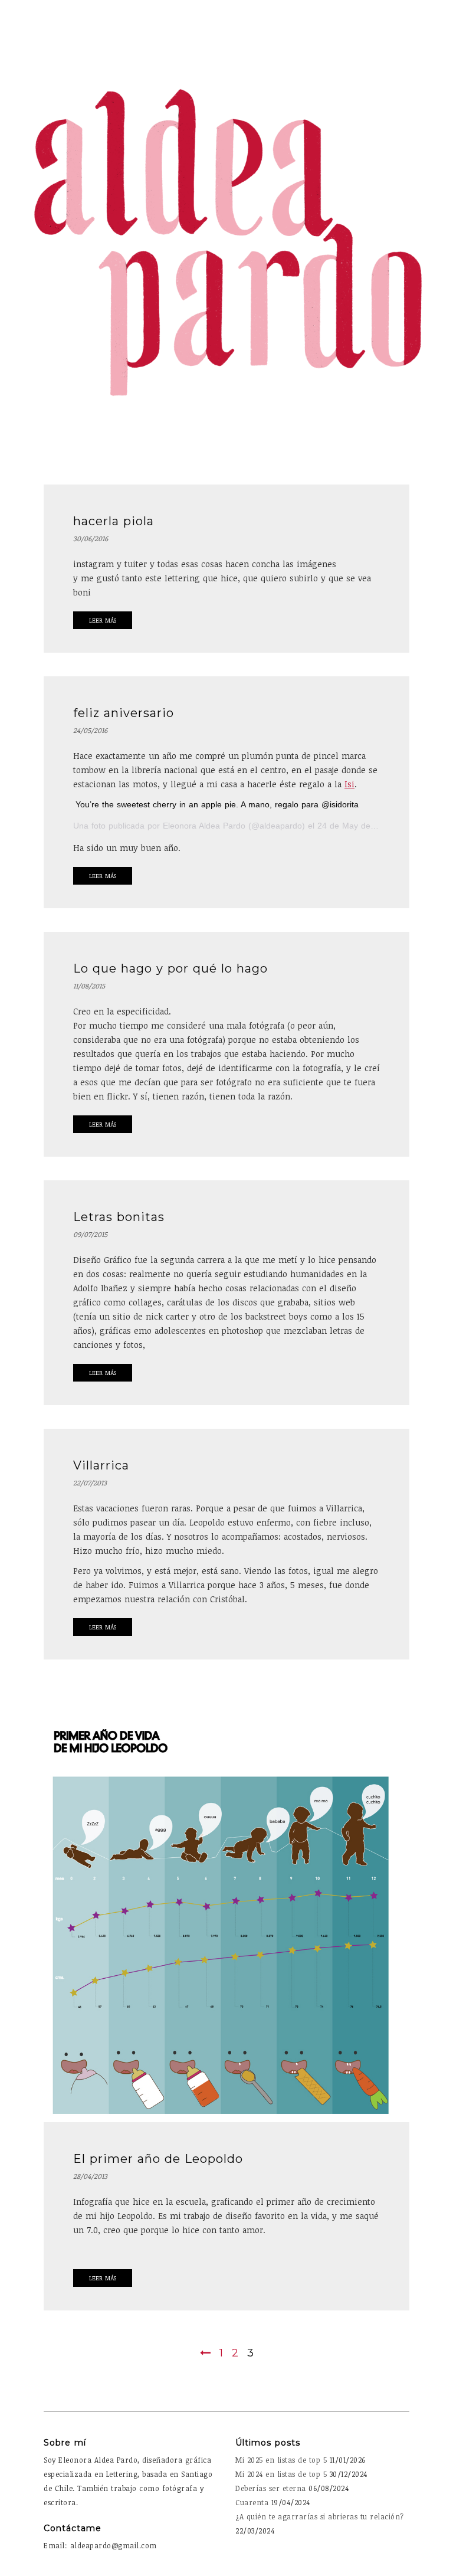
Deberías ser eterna (271, 2488)
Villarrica (101, 1465)
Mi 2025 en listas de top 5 (281, 2460)
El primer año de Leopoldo (158, 2159)
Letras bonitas (119, 1217)
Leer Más (103, 620)
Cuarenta (252, 2502)
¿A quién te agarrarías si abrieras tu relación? (320, 2516)
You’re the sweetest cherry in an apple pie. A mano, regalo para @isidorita (217, 804)
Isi (349, 784)
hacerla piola (114, 521)
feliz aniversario (124, 713)
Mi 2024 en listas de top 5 (281, 2474)
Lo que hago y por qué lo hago (170, 968)
